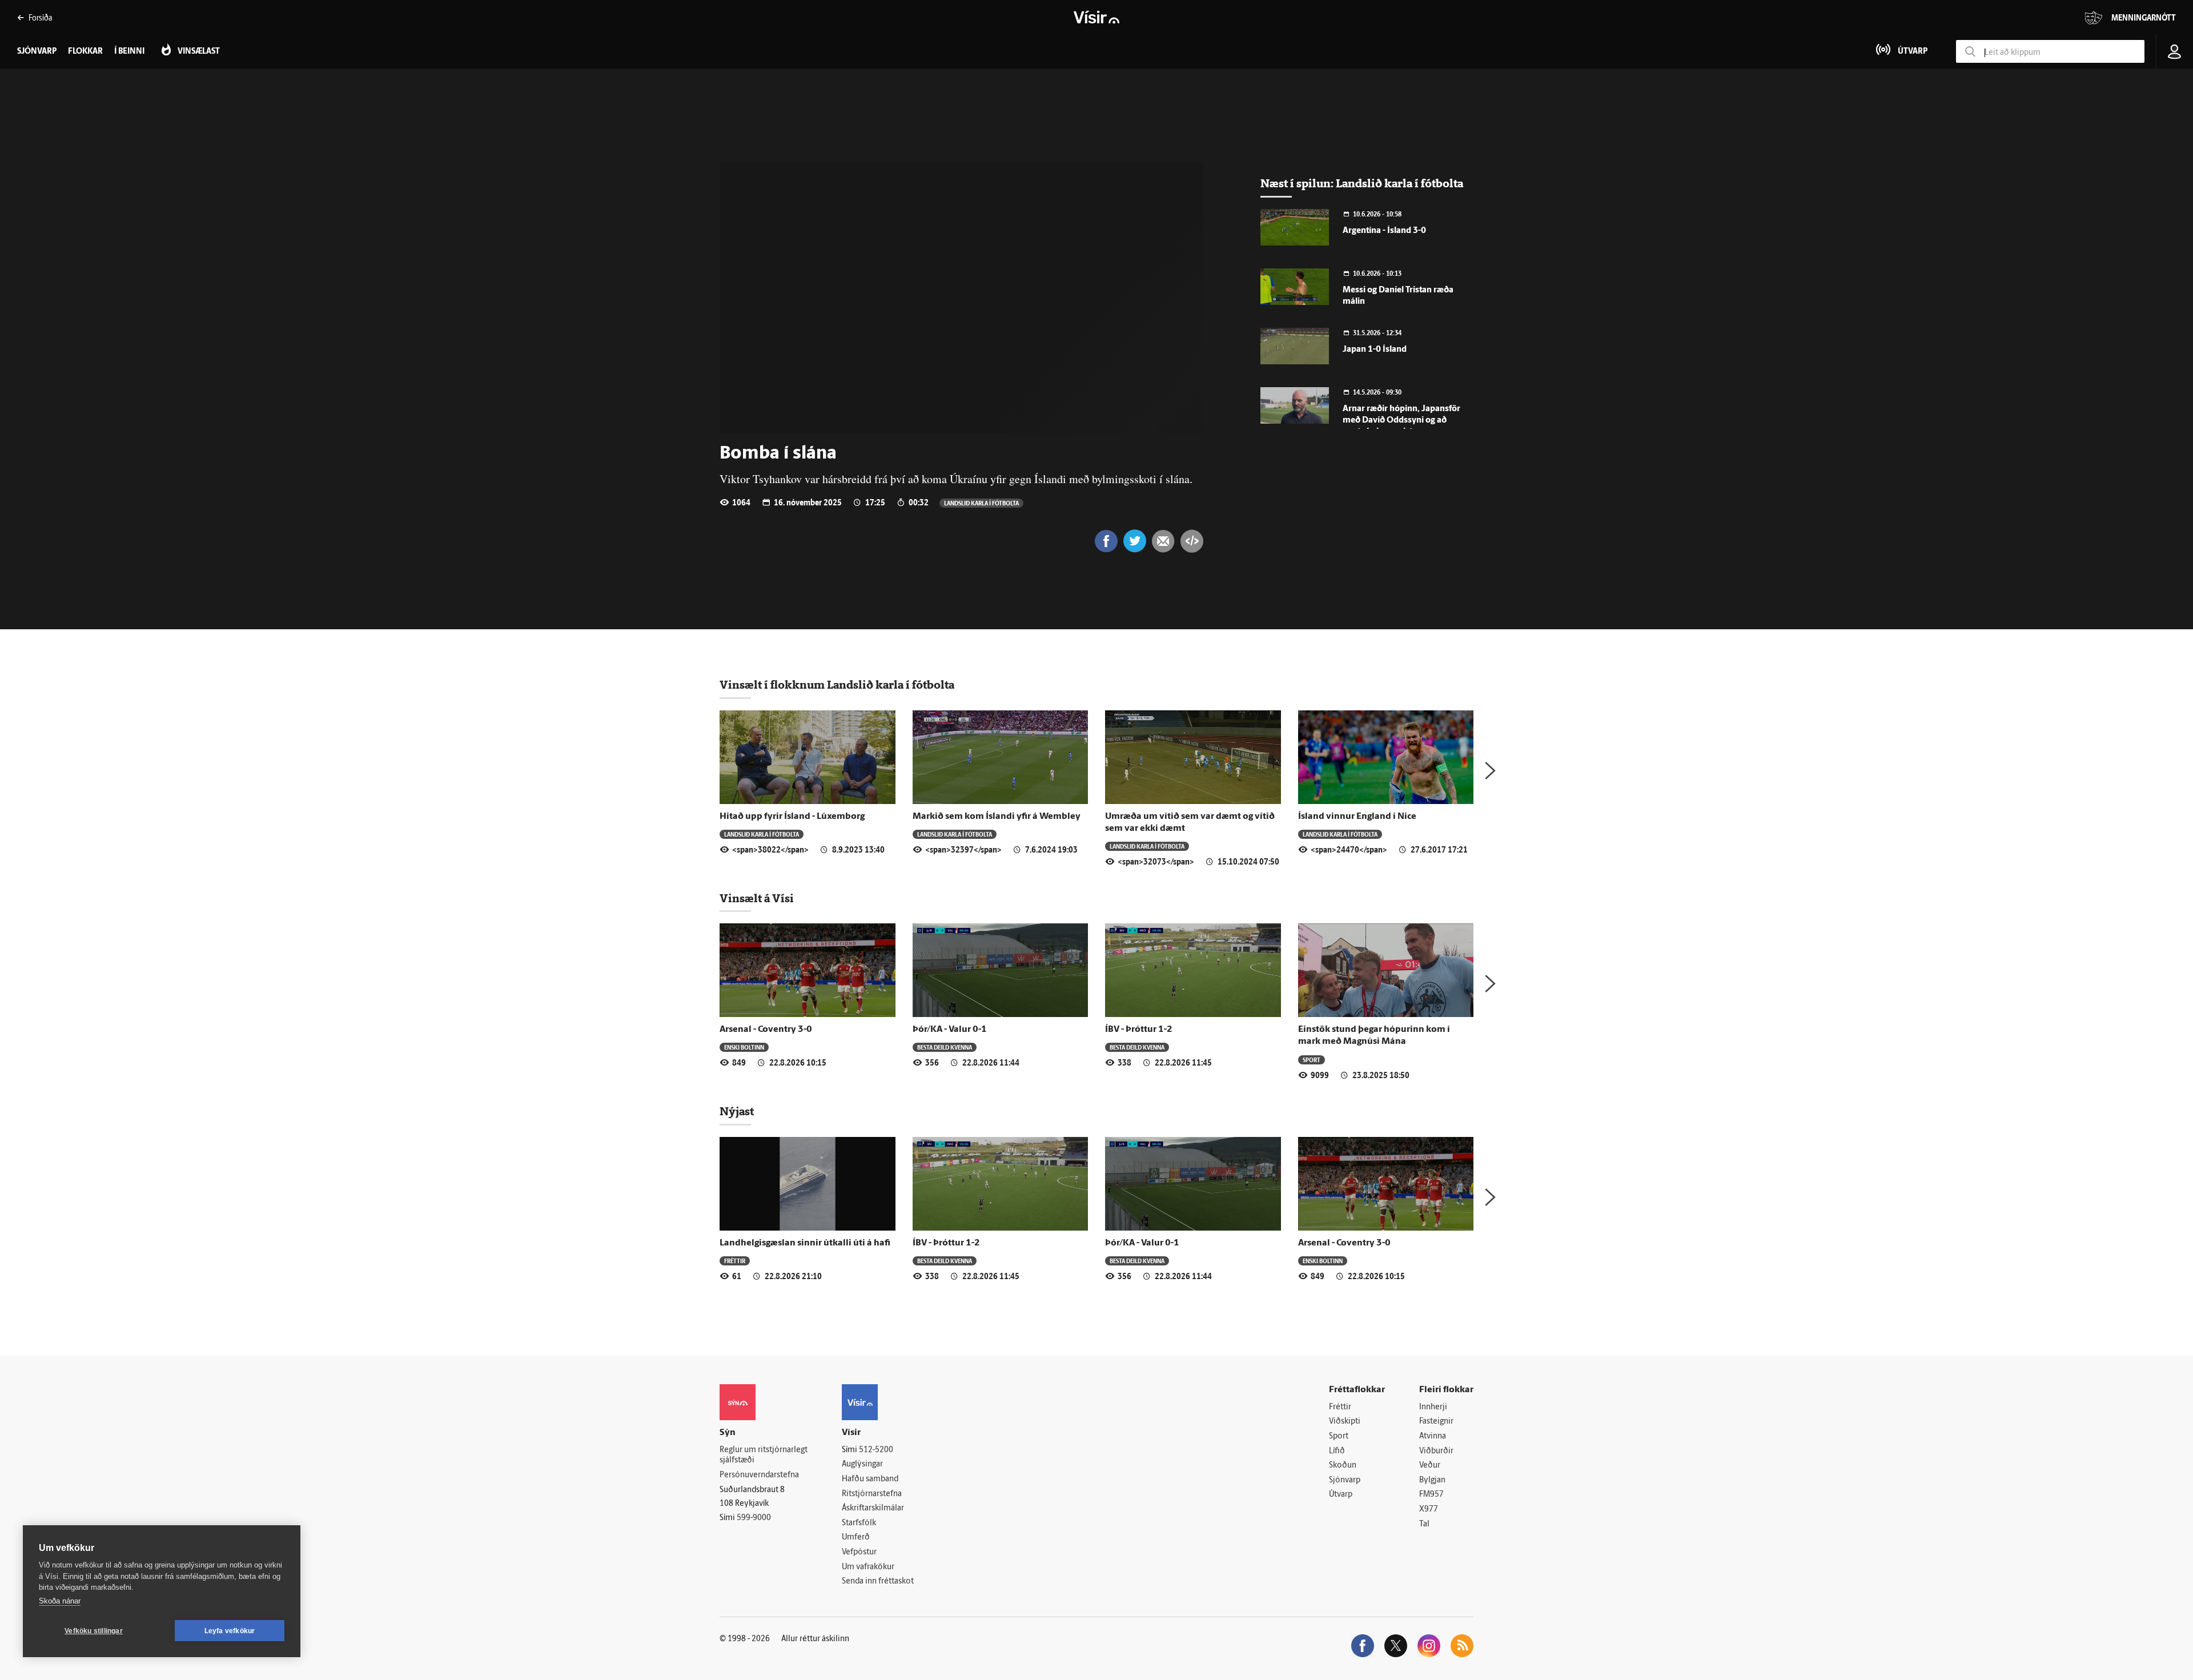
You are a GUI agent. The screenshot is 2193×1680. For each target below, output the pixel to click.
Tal (1424, 1524)
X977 (1429, 1510)
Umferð (856, 1538)
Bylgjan (1432, 1480)
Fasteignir (1436, 1422)
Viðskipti (1345, 1422)
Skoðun (1343, 1466)
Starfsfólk (859, 1523)
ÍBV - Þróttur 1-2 (1139, 1030)
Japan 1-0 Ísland (1375, 350)
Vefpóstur (859, 1552)
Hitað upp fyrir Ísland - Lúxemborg (792, 817)
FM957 (1431, 1495)
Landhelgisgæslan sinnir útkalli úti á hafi (805, 1243)
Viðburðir (1436, 1451)
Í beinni (129, 52)
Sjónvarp (1345, 1480)
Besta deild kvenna (945, 1047)
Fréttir (735, 1261)
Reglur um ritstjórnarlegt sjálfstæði (764, 1456)
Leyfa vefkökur (230, 1631)
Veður (1430, 1466)
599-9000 (754, 1518)
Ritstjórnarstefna (872, 1494)
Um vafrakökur (868, 1567)
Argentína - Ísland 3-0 (1384, 231)
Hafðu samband (870, 1479)
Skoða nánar (60, 1601)
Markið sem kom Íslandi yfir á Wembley (997, 817)
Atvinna (1433, 1436)
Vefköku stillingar (94, 1631)
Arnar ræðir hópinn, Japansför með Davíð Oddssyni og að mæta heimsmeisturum (1401, 421)
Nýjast (737, 1111)
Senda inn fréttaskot (878, 1581)
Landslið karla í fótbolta (981, 503)
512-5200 (876, 1450)
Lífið (1337, 1451)
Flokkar (85, 52)
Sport (1312, 1060)
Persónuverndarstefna (759, 1475)
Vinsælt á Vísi (757, 898)
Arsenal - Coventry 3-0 (766, 1030)
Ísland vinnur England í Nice (1357, 817)
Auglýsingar (862, 1464)
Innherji (1433, 1407)
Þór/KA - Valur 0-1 (950, 1030)
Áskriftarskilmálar (873, 1508)
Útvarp (1341, 1495)
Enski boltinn (744, 1047)
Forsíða (40, 17)
